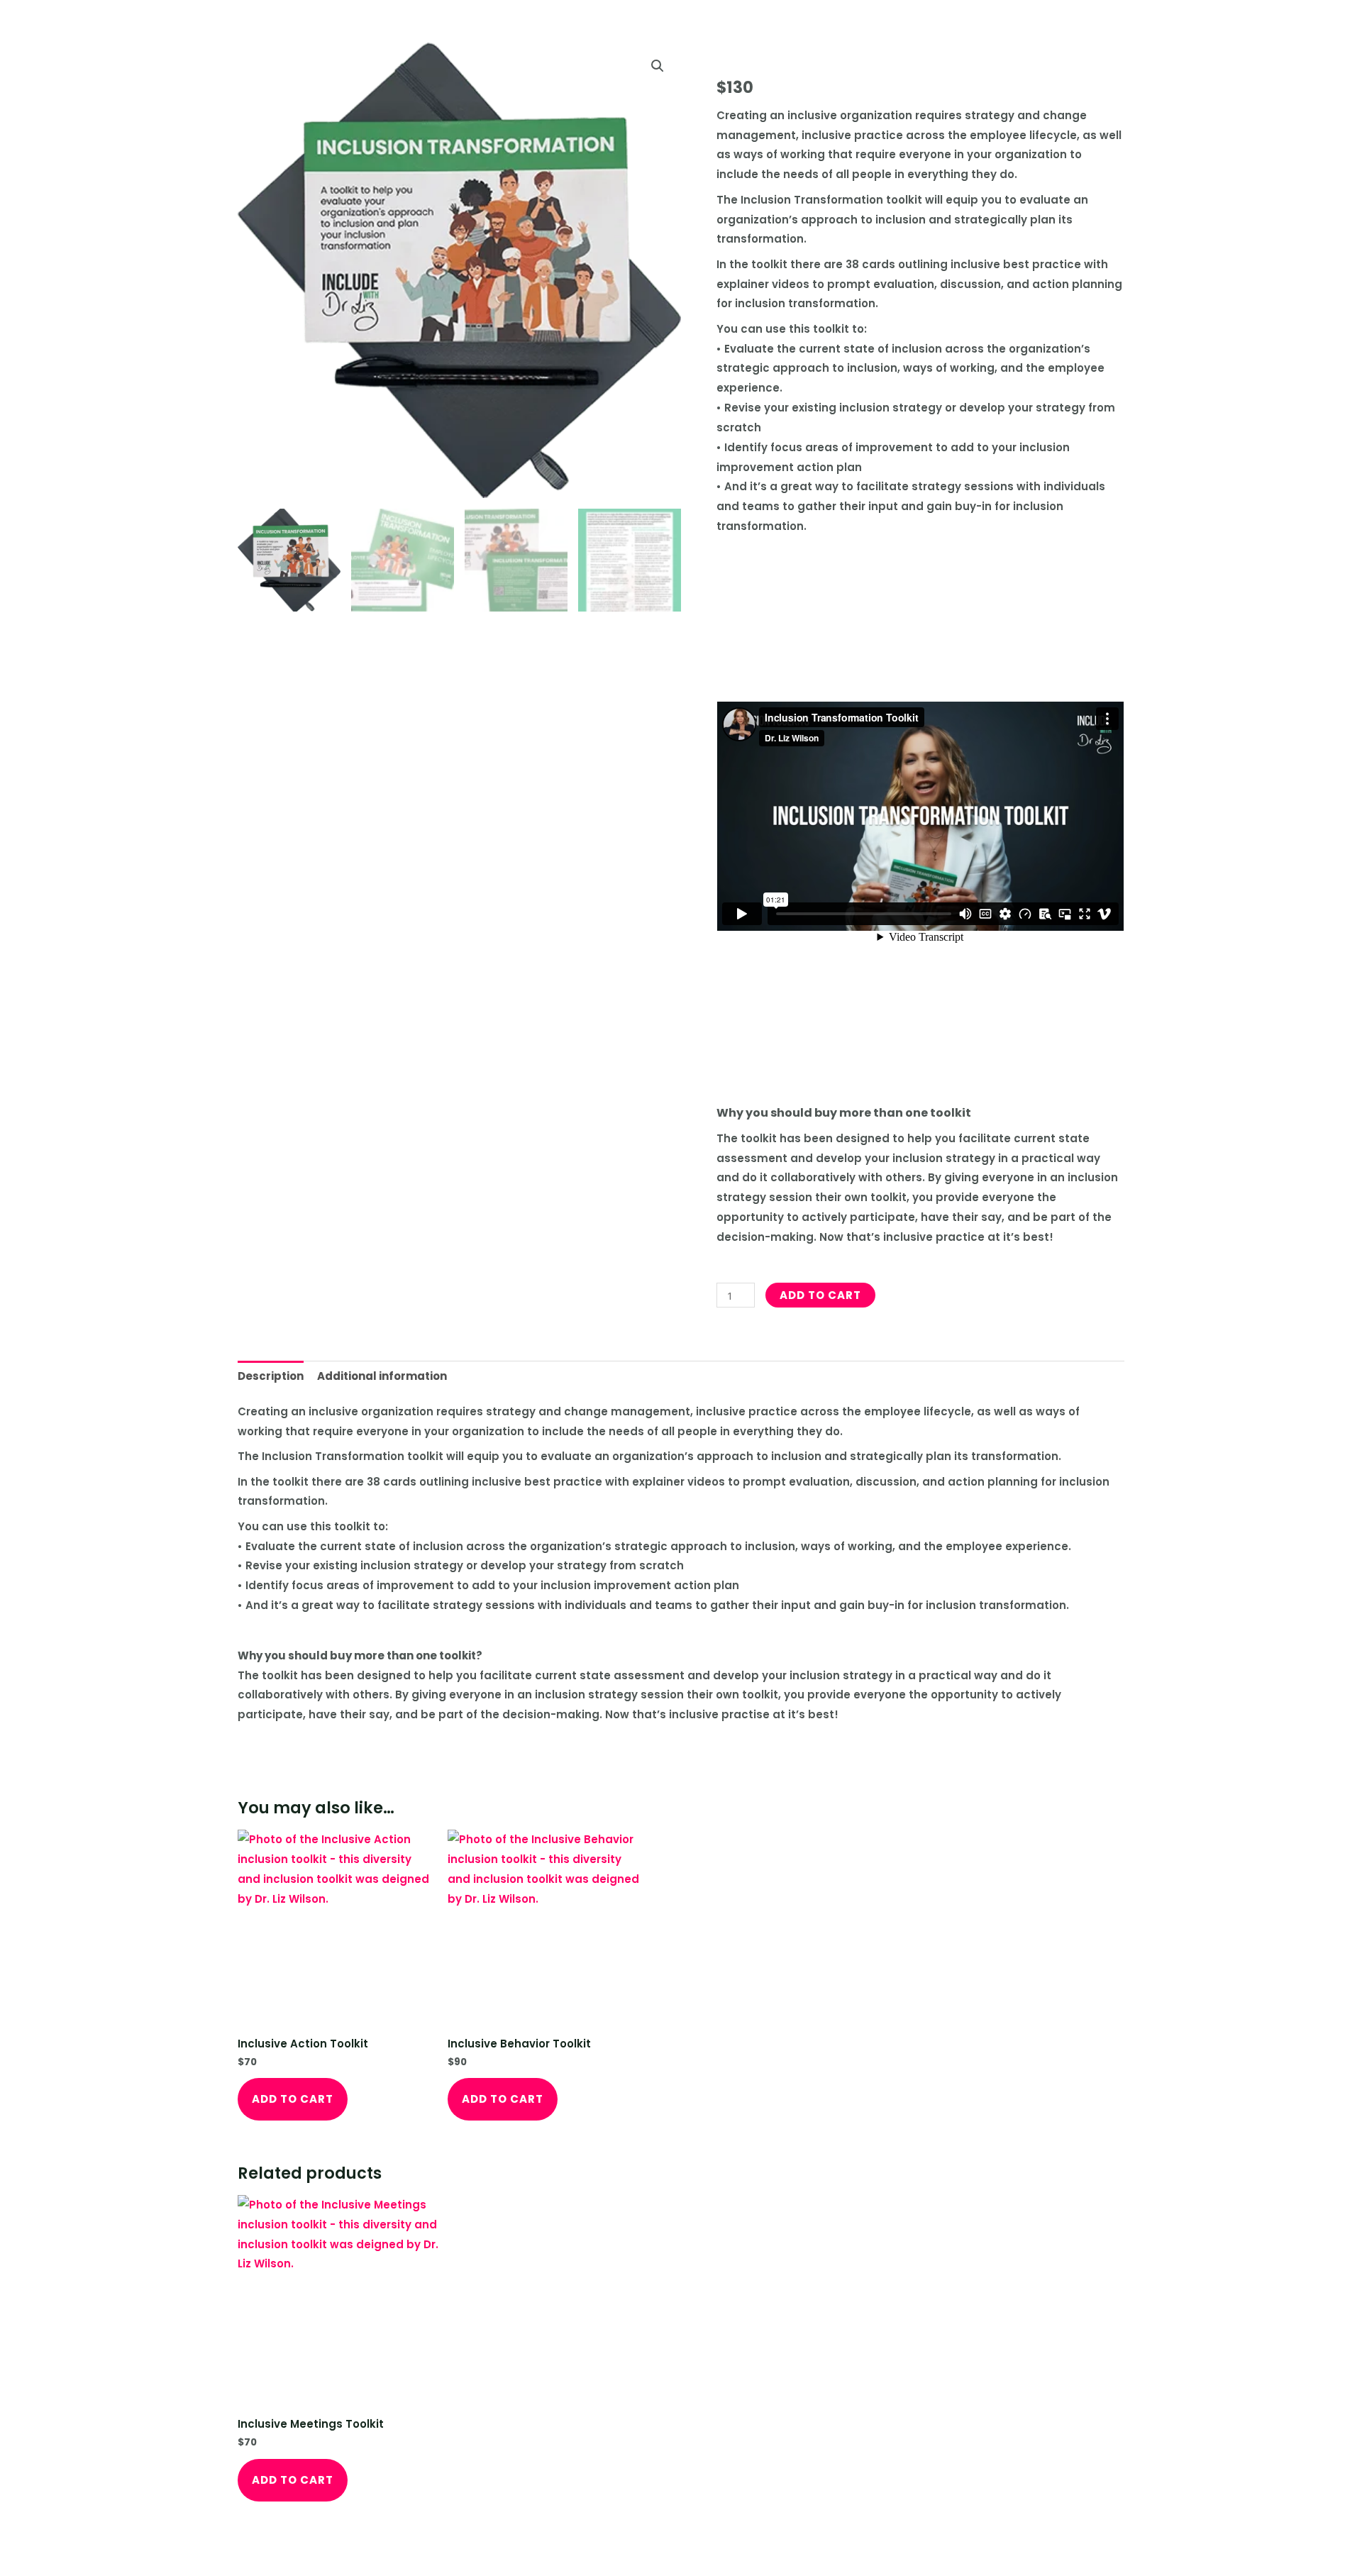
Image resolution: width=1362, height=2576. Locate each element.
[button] (658, 66)
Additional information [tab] (382, 1376)
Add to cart (820, 1295)
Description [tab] (271, 1376)
